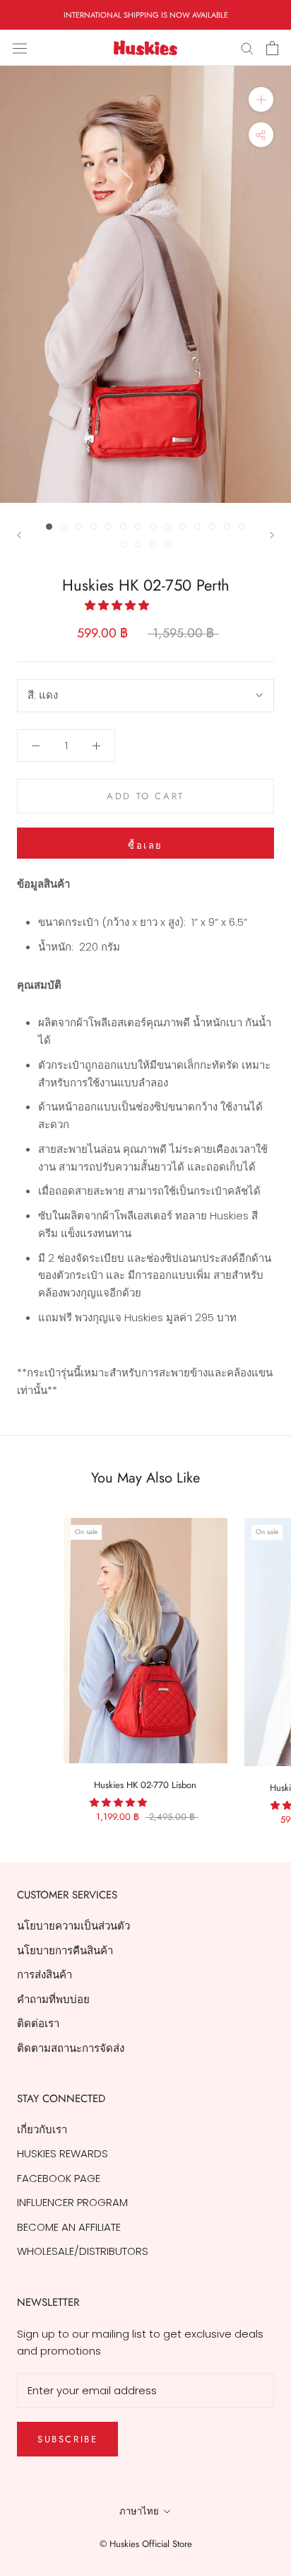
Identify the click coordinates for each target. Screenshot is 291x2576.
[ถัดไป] (272, 535)
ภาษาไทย (139, 2511)
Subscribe (67, 2439)
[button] (118, 605)
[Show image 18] (168, 544)
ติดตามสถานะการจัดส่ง (71, 2048)
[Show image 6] (123, 527)
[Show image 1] (49, 527)
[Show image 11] (197, 527)
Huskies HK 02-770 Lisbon (145, 1785)
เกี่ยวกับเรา (42, 2129)
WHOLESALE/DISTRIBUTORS (83, 2251)
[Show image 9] (168, 527)
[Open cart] (272, 48)
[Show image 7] (138, 527)
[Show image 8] (153, 527)
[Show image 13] (227, 527)
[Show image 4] (94, 527)
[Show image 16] (138, 544)
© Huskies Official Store (146, 2544)
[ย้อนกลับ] (19, 535)
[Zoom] (261, 99)
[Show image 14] (242, 527)
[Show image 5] (108, 527)
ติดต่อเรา (38, 2023)
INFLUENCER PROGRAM (72, 2202)
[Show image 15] (123, 544)
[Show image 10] (183, 527)
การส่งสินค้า (44, 1974)
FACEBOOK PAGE (59, 2178)
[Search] (247, 48)
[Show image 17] (153, 544)
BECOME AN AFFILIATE (69, 2227)
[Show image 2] (64, 527)
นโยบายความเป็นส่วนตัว (73, 1926)
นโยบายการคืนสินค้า (65, 1950)
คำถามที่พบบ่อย (53, 1999)
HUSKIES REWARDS (63, 2153)
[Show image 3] (79, 527)
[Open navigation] (20, 48)
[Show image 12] (212, 527)
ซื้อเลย (145, 846)
